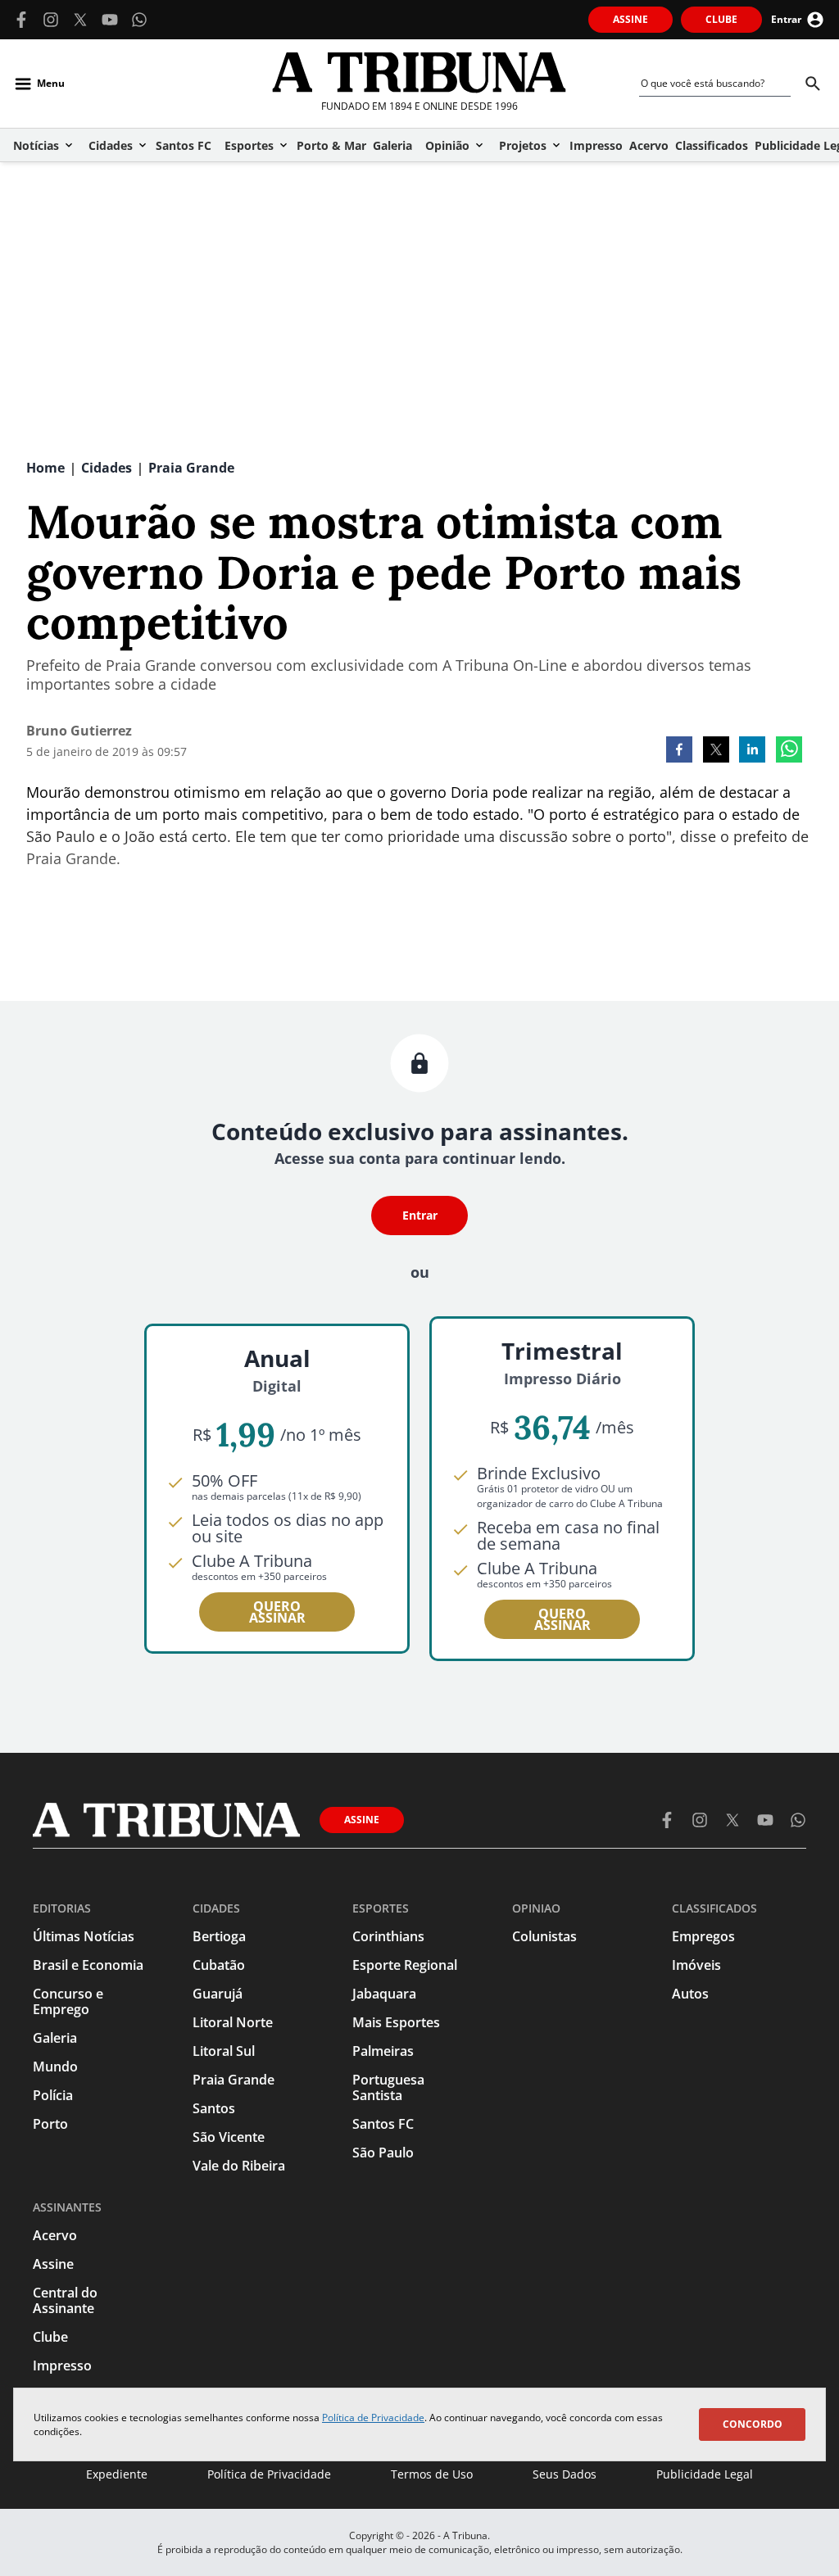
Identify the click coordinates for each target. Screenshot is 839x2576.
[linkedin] (752, 751)
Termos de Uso (432, 2474)
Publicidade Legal (705, 2474)
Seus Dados (565, 2474)
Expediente (117, 2474)
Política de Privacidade (373, 2418)
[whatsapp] (789, 751)
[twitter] (716, 751)
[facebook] (679, 751)
